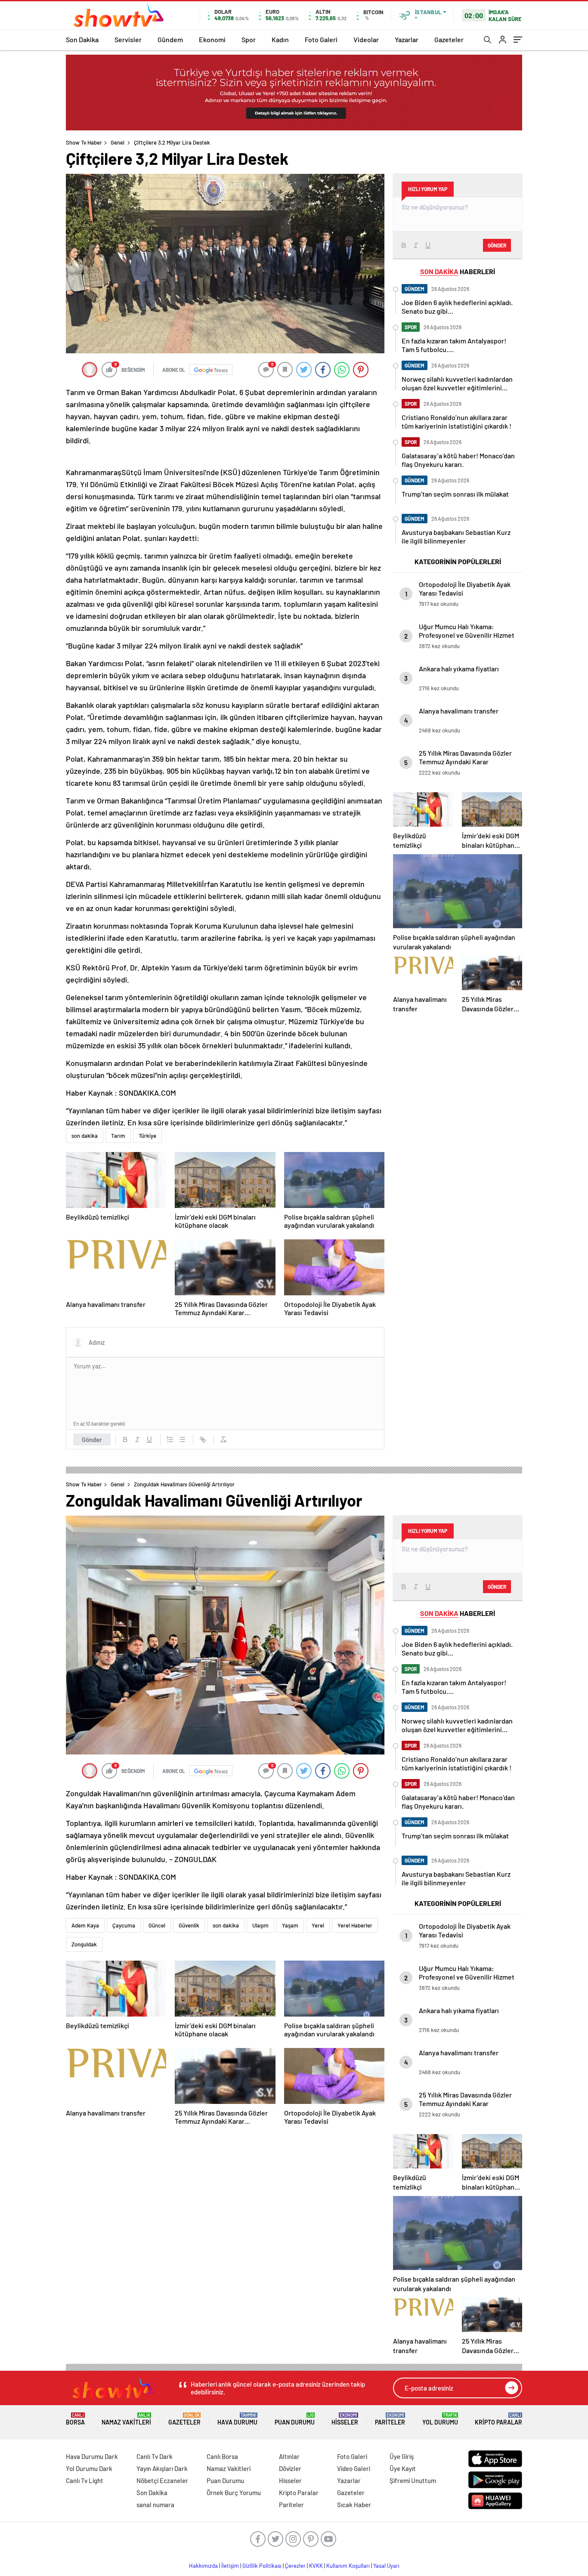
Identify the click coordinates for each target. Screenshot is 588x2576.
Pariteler (390, 2419)
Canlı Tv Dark (155, 2456)
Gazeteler (449, 39)
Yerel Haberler (355, 1925)
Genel (118, 142)
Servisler (128, 39)
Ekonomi (212, 39)
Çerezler (295, 2566)
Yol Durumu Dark (89, 2468)
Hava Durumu (237, 2419)
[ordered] (170, 1439)
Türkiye (147, 1136)
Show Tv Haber (84, 142)
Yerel (318, 1925)
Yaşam (290, 1925)
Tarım (118, 1136)
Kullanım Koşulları (348, 2566)
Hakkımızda (203, 2566)
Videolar (366, 39)
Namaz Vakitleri (126, 2419)
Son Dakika (82, 39)
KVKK (316, 2566)
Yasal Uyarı (386, 2566)
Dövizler (290, 2468)
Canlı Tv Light (85, 2480)
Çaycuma (124, 1925)
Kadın (280, 39)
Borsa (75, 2419)
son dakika (85, 1136)
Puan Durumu (295, 2419)
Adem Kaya (85, 1925)
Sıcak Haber (354, 2505)
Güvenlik (189, 1925)
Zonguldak (84, 1944)
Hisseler (345, 2419)
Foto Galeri (321, 39)
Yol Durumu (440, 2419)
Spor (249, 39)
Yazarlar (407, 39)
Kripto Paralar (498, 2419)
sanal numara (155, 2505)
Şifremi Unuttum (413, 2480)
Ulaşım (260, 1925)
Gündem (170, 39)
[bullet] (182, 1439)
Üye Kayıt (403, 2468)
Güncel (157, 1925)
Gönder (92, 1439)
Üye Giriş (402, 2456)
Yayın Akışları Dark (162, 2468)
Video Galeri (354, 2468)
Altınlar (289, 2456)
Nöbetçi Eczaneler (162, 2480)
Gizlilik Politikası (262, 2566)
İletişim (230, 2566)
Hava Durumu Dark (92, 2456)
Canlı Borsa (222, 2456)
